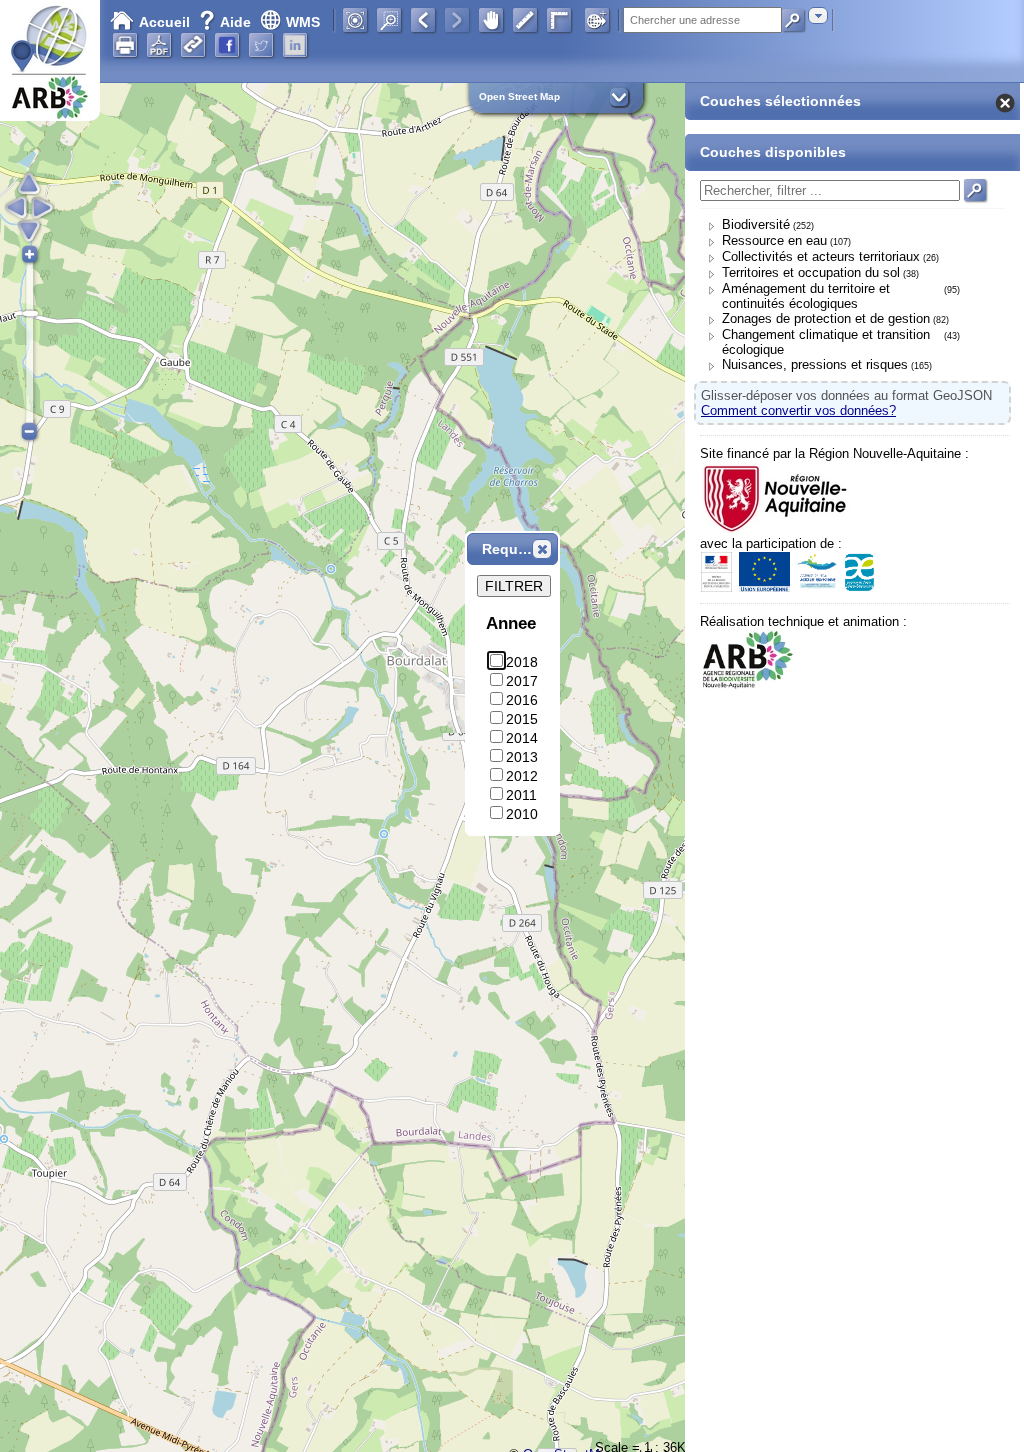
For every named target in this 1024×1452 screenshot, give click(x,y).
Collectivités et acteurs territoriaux (821, 256)
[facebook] (227, 45)
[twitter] (261, 45)
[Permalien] (193, 45)
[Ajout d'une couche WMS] (597, 20)
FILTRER (514, 586)
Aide (227, 22)
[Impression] (125, 45)
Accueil (164, 22)
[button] (542, 549)
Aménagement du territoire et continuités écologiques (806, 296)
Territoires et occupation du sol (811, 272)
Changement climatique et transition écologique (826, 342)
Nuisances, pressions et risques (815, 364)
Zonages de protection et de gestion (826, 318)
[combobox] (818, 15)
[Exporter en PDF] (159, 45)
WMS (303, 22)
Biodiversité (756, 224)
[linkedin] (295, 45)
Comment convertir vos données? (798, 410)
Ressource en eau (774, 240)
